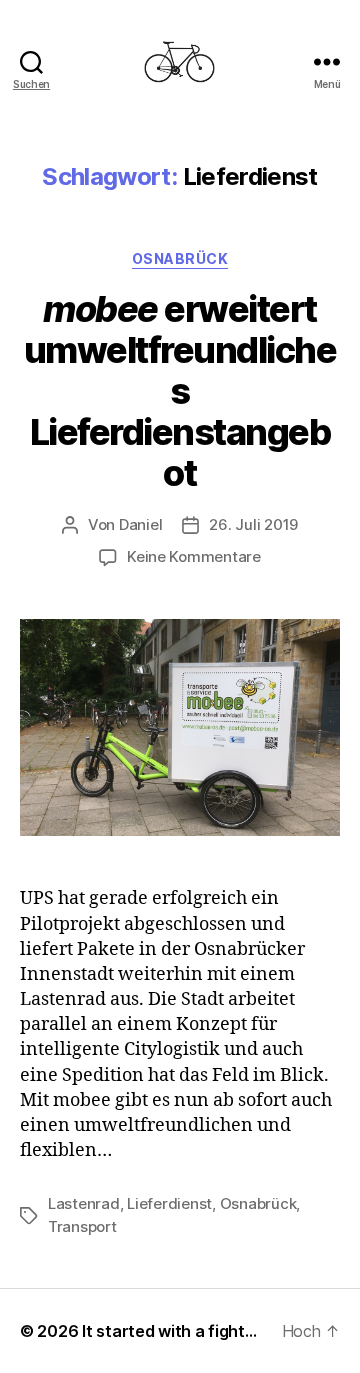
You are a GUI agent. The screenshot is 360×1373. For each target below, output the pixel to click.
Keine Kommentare (194, 556)
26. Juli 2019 (253, 524)
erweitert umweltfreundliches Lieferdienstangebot (180, 391)
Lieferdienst (169, 1203)
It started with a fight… (169, 1331)
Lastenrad (84, 1203)
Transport (82, 1226)
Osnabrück (180, 258)
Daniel (140, 524)
